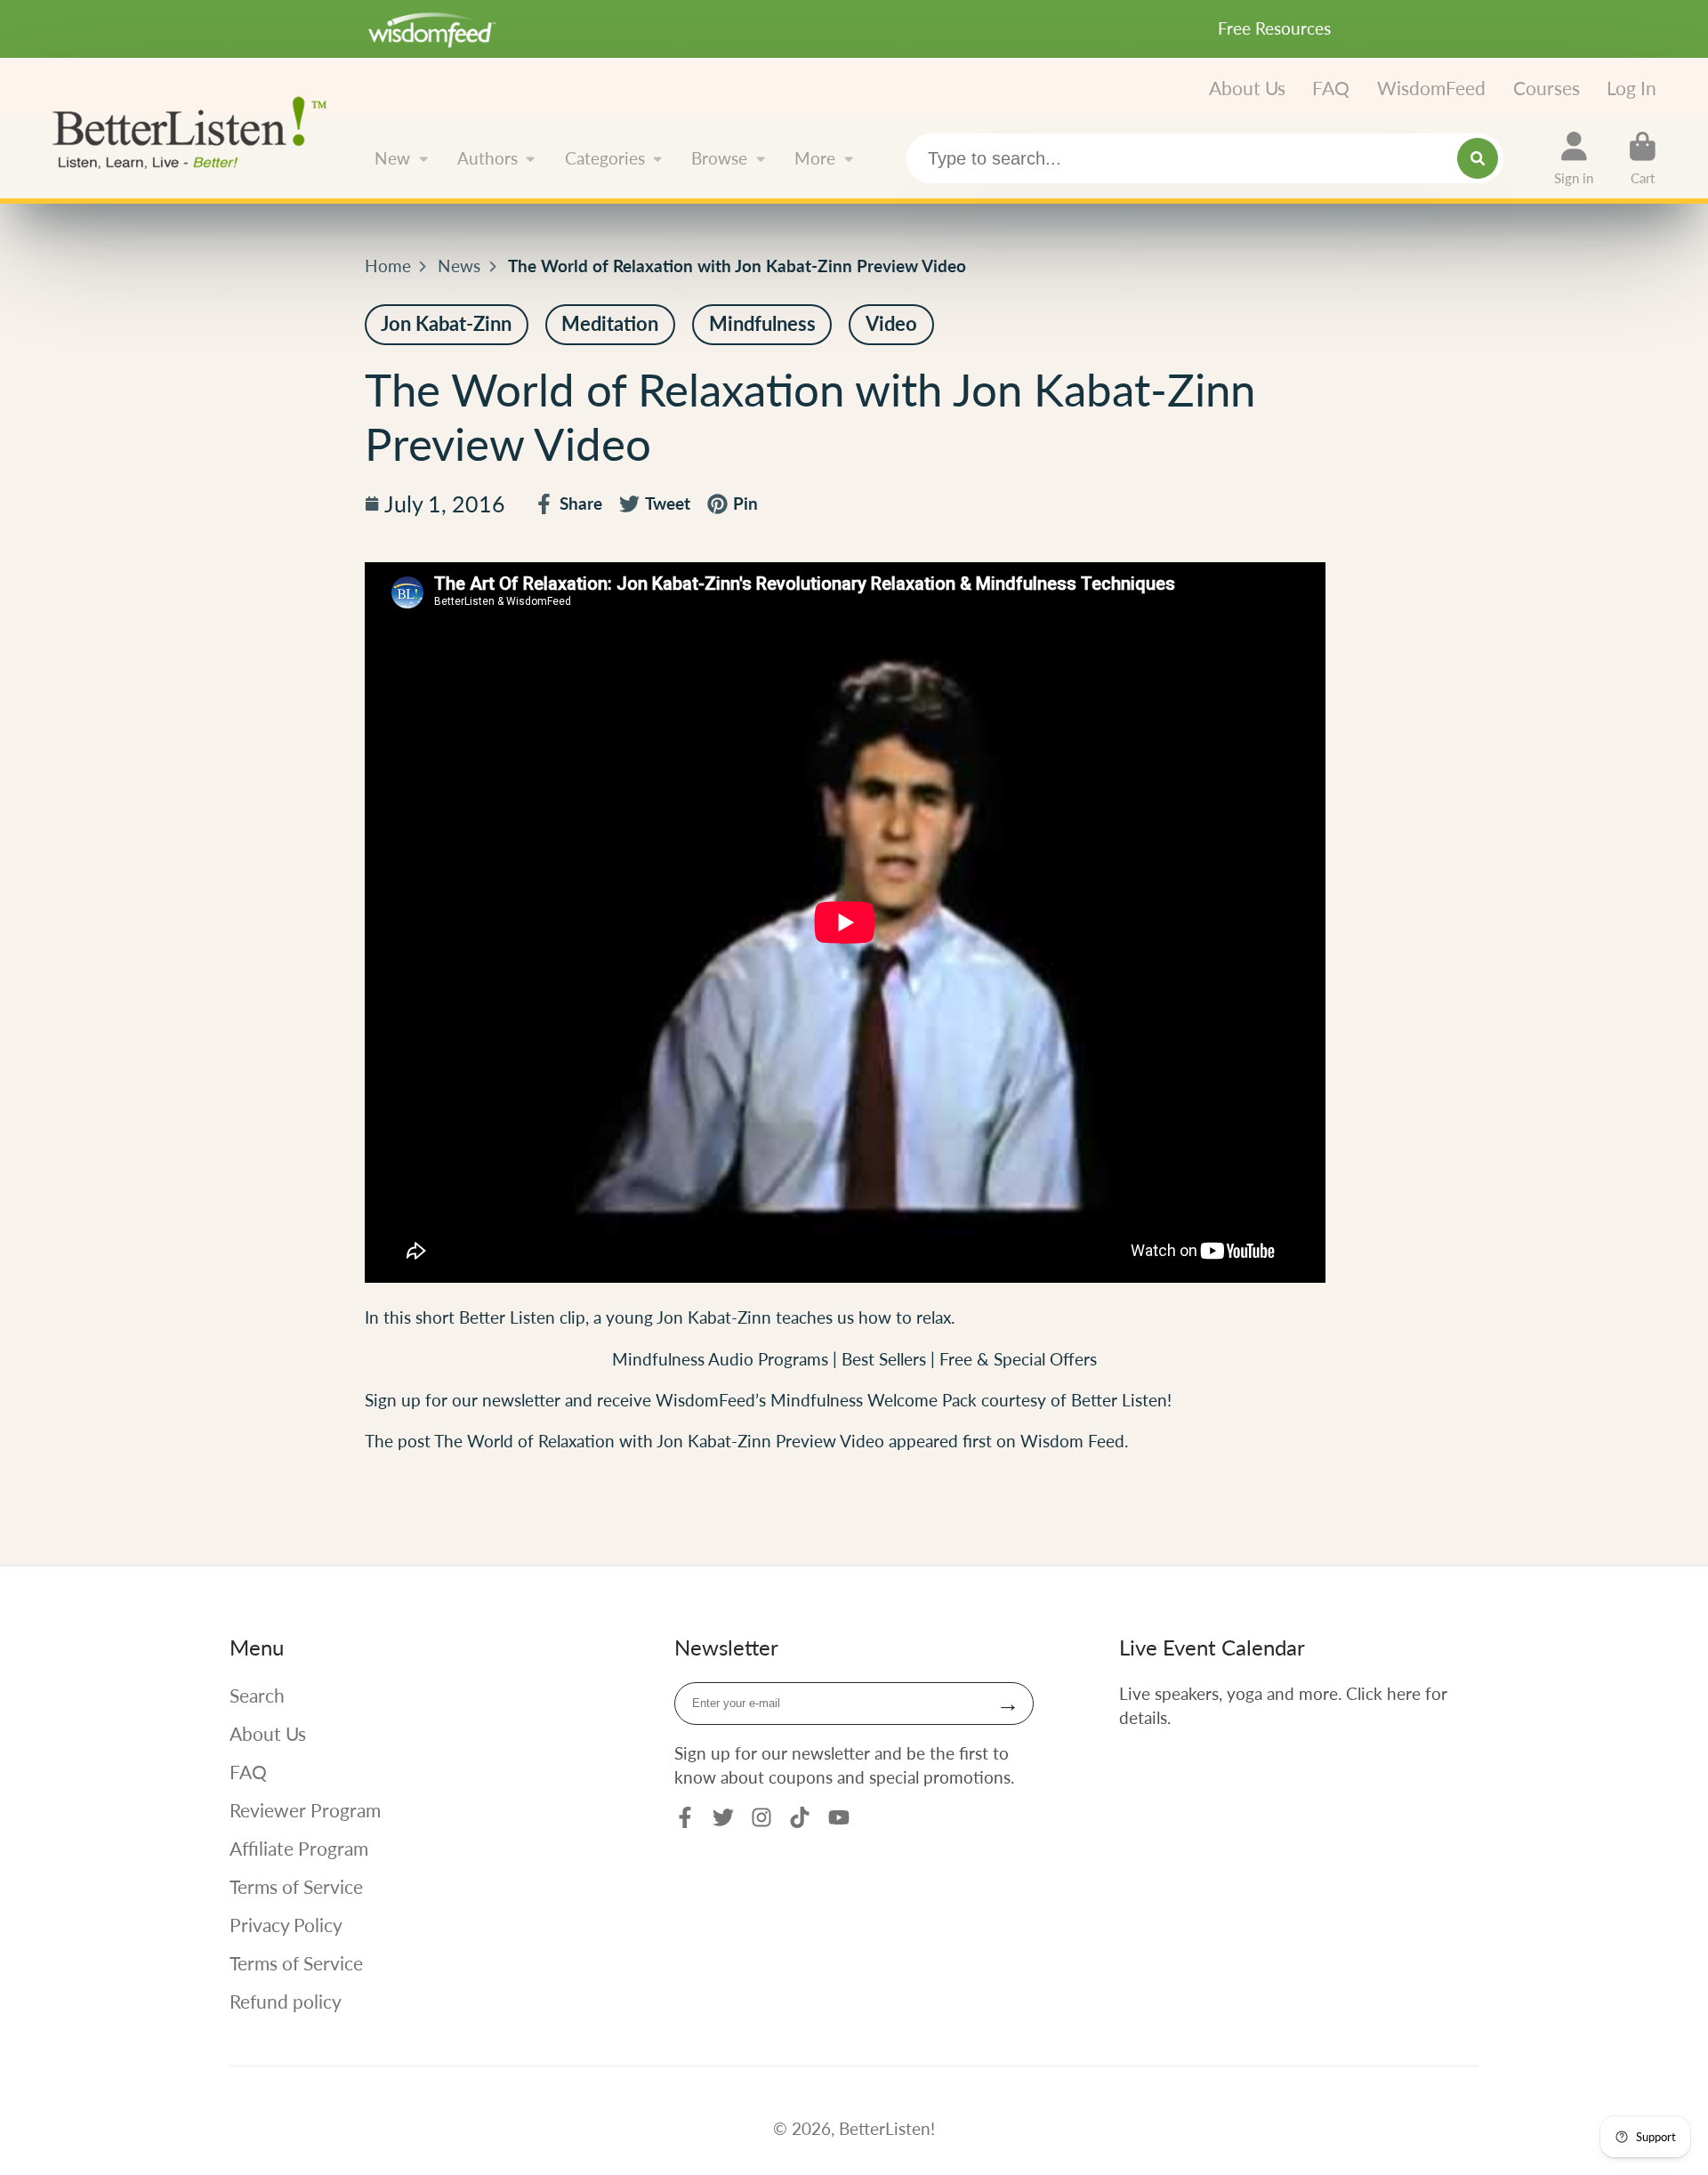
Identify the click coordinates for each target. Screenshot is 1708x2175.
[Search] (1478, 158)
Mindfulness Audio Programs (720, 1359)
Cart (1643, 158)
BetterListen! (887, 2128)
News (459, 266)
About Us (1247, 88)
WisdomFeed (1431, 88)
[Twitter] (723, 1817)
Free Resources (1274, 28)
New (392, 158)
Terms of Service (296, 1886)
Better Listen (507, 1317)
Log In (1631, 88)
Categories (605, 158)
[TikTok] (800, 1817)
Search (257, 1695)
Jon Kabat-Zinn (714, 1317)
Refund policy (286, 2001)
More (815, 158)
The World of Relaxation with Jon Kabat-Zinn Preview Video (659, 1441)
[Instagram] (761, 1817)
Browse (719, 158)
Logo (196, 131)
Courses (1547, 88)
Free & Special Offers (1018, 1359)
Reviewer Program (305, 1810)
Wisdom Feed (1072, 1441)
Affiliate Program (299, 1848)
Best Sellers (886, 1359)
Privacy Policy (286, 1925)
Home (388, 266)
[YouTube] (839, 1817)
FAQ (1331, 88)
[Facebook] (685, 1817)
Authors (487, 158)
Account (1574, 158)
